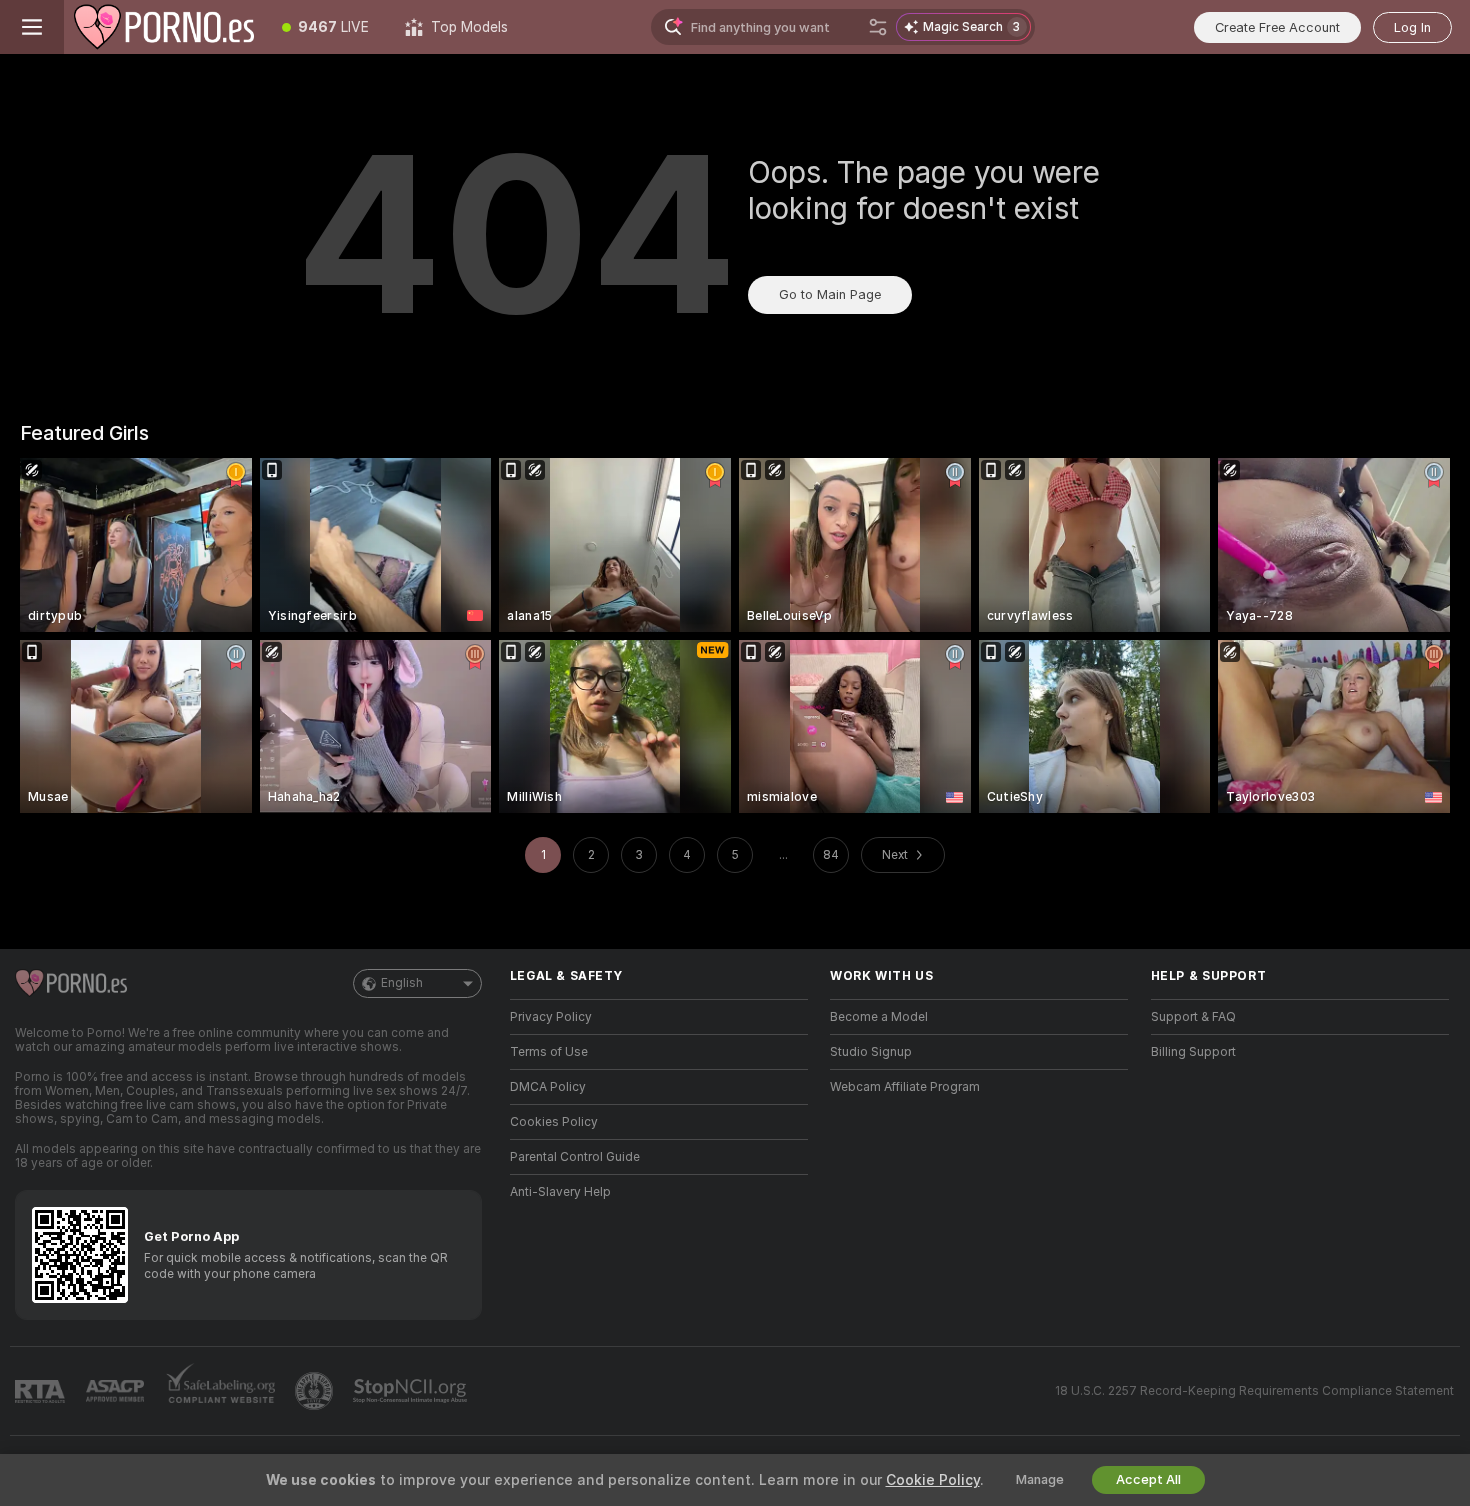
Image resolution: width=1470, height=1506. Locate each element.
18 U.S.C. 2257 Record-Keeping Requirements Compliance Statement (1254, 1391)
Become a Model (879, 1017)
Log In (1412, 27)
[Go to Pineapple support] (316, 1391)
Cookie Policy (933, 1480)
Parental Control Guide (575, 1157)
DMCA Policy (548, 1087)
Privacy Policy (551, 1017)
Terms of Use (549, 1052)
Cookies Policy (554, 1122)
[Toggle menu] (32, 27)
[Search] (878, 27)
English (402, 983)
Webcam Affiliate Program (905, 1087)
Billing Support (1193, 1052)
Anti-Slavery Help (560, 1192)
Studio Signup (871, 1052)
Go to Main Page (830, 294)
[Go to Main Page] (164, 27)
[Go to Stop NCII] (412, 1391)
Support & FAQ (1193, 1017)
